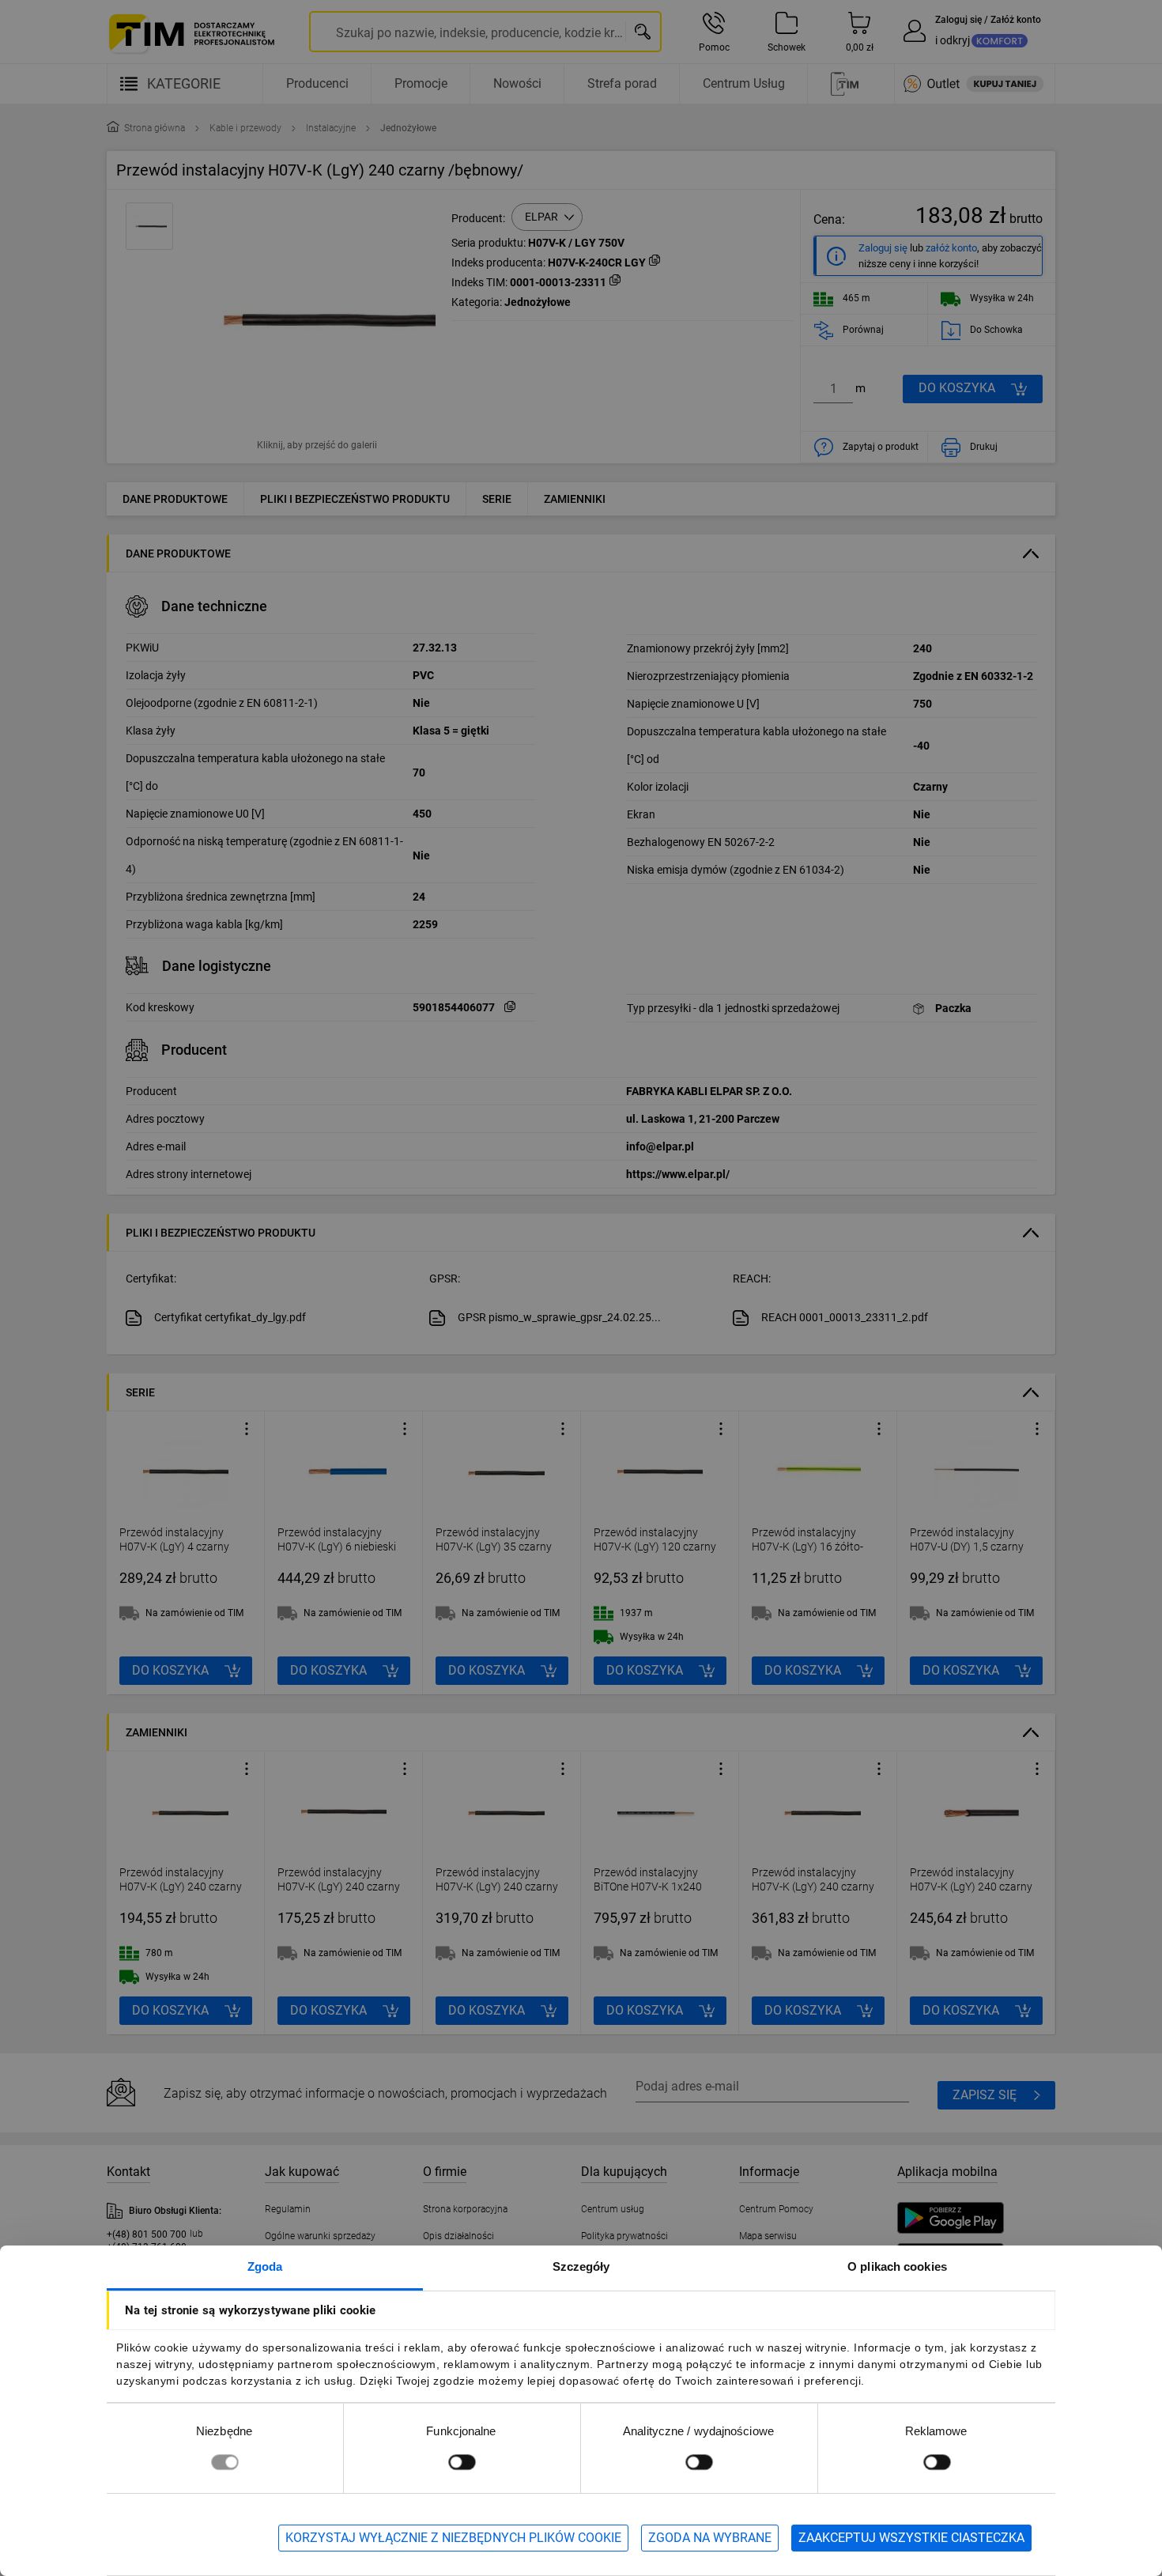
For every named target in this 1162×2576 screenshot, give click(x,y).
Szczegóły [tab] (581, 2266)
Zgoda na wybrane (710, 2538)
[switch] (462, 2462)
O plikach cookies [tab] (897, 2266)
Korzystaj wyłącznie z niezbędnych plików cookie (453, 2538)
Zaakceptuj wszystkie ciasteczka (911, 2538)
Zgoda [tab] (265, 2266)
